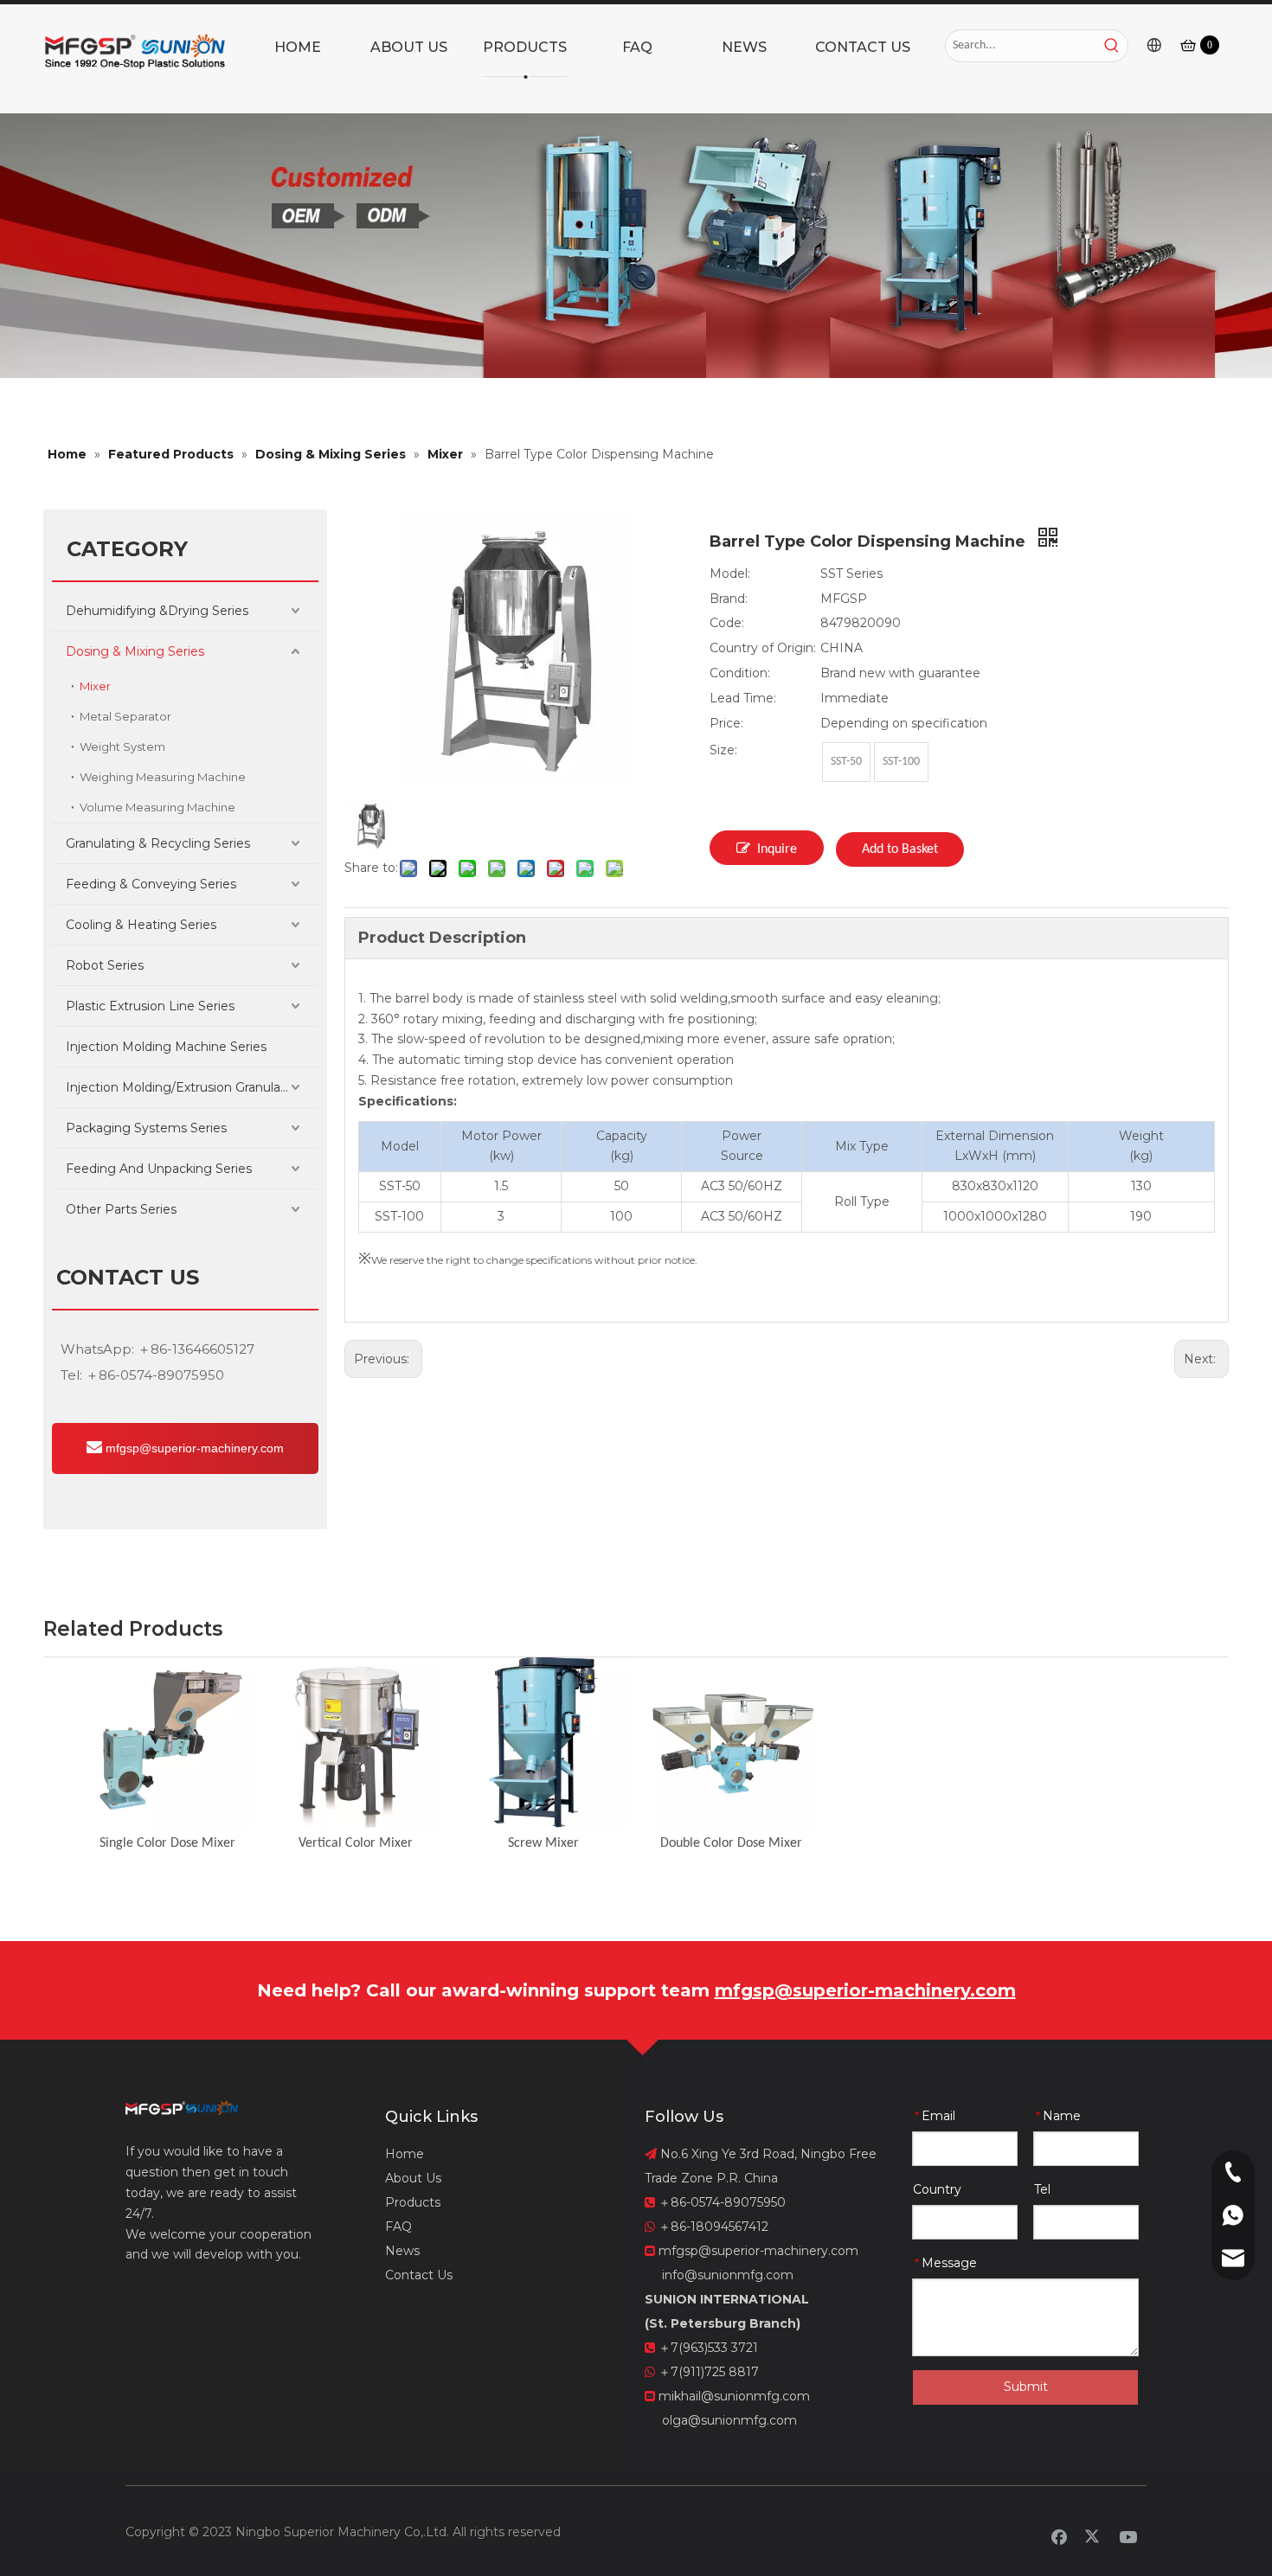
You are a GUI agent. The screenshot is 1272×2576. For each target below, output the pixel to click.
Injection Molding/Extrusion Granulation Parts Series (192, 1087)
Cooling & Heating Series (141, 925)
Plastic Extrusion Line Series (150, 1006)
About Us (413, 2178)
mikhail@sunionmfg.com (734, 2396)
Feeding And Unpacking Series (159, 1169)
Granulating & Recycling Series (158, 843)
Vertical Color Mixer (356, 1843)
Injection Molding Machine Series (166, 1047)
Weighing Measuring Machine (163, 777)
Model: (730, 574)
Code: (727, 623)
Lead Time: (743, 698)
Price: (726, 723)
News (402, 2251)
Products (413, 2202)
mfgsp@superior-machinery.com (193, 1448)
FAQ (398, 2227)
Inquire (777, 849)
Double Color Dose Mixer (731, 1843)
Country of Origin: (763, 648)
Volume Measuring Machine (157, 807)
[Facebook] (1059, 2536)
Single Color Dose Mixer (167, 1843)
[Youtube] (1128, 2536)
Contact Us (419, 2275)
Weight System (122, 747)
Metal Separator (125, 716)
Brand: (729, 599)
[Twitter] (1094, 2536)
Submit (1026, 2387)
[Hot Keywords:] (1112, 46)
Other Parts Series (121, 1209)
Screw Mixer (543, 1843)
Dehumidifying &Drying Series (157, 611)
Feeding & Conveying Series (151, 884)
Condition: (740, 673)
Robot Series (105, 965)
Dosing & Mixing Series (135, 651)
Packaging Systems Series (146, 1128)
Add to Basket (900, 849)
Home (405, 2154)
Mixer (95, 686)
